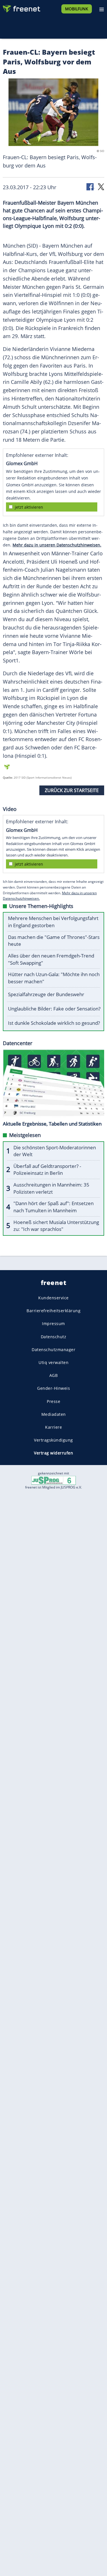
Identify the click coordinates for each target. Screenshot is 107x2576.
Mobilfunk (77, 9)
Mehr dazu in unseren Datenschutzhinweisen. (57, 545)
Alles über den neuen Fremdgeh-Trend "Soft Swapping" (51, 959)
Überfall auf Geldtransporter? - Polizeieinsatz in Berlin (47, 1170)
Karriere (53, 1427)
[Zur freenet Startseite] (21, 7)
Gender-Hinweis (53, 1388)
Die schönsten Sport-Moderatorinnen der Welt (55, 1151)
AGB (54, 1375)
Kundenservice (53, 1298)
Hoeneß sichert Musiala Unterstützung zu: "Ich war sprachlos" (56, 1226)
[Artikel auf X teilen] (101, 186)
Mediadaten (54, 1414)
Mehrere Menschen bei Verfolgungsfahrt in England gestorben (53, 922)
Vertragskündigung (53, 1440)
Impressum (53, 1323)
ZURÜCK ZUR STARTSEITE (72, 790)
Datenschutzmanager (53, 1350)
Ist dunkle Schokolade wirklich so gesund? (54, 1023)
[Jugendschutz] (54, 1480)
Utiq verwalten (53, 1362)
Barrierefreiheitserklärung (53, 1311)
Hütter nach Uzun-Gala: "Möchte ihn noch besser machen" (54, 978)
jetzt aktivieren (29, 507)
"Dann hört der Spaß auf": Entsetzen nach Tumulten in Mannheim (53, 1207)
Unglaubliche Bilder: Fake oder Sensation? (54, 1009)
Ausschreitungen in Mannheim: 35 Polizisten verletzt (51, 1188)
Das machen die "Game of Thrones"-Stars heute (54, 941)
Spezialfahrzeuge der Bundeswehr (46, 994)
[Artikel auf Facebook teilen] (90, 186)
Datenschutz (54, 1337)
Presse (53, 1401)
